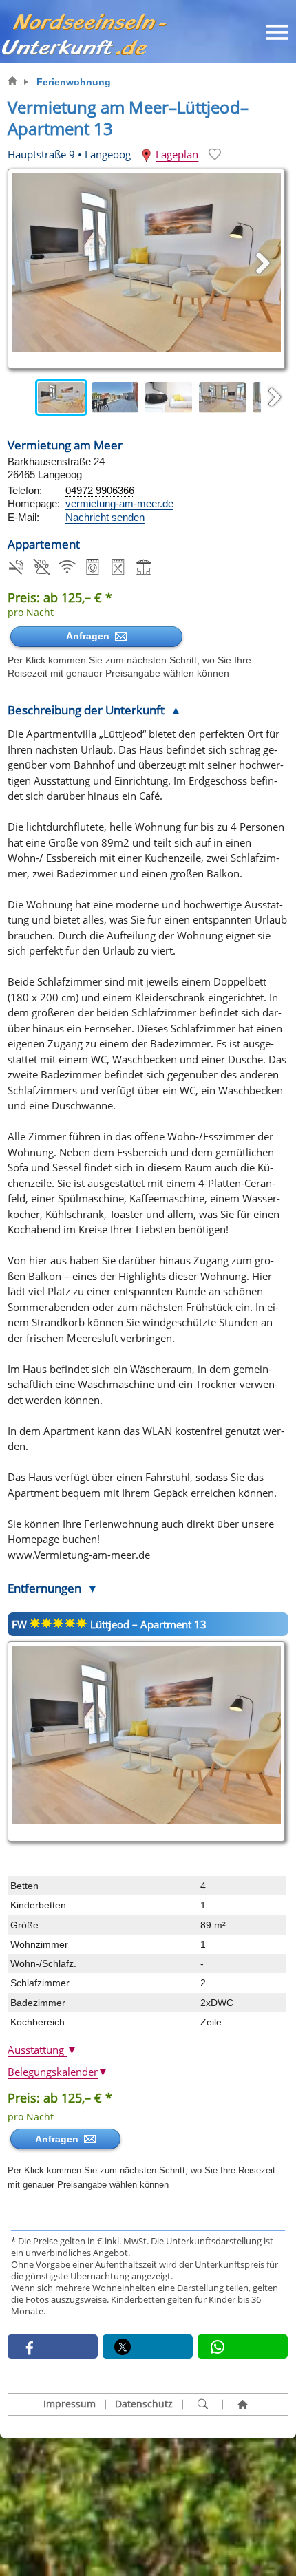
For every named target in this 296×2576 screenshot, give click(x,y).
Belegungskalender (58, 2072)
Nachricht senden (105, 517)
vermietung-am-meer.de (119, 503)
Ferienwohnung (74, 82)
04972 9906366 (100, 490)
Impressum (70, 2404)
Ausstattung (42, 2050)
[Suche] (202, 2405)
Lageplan (177, 154)
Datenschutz (144, 2404)
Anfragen (91, 636)
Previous (21, 398)
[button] (53, 2346)
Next (275, 398)
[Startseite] (242, 2405)
